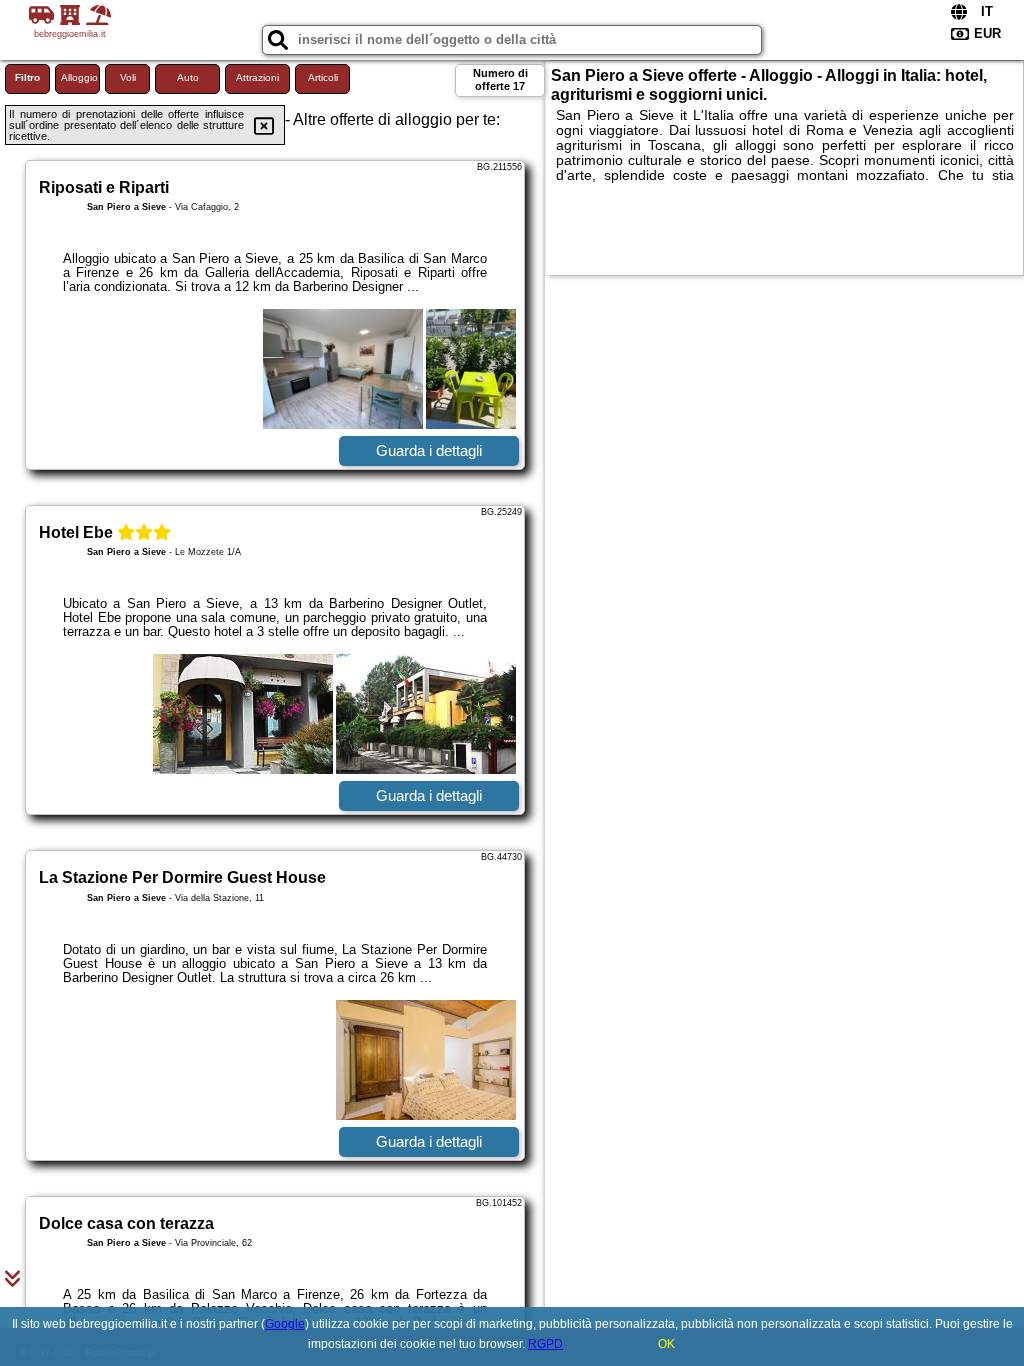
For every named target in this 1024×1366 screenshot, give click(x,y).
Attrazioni (257, 77)
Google (285, 1324)
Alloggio (79, 77)
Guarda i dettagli (429, 450)
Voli (128, 77)
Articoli (323, 77)
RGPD (545, 1344)
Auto (188, 77)
